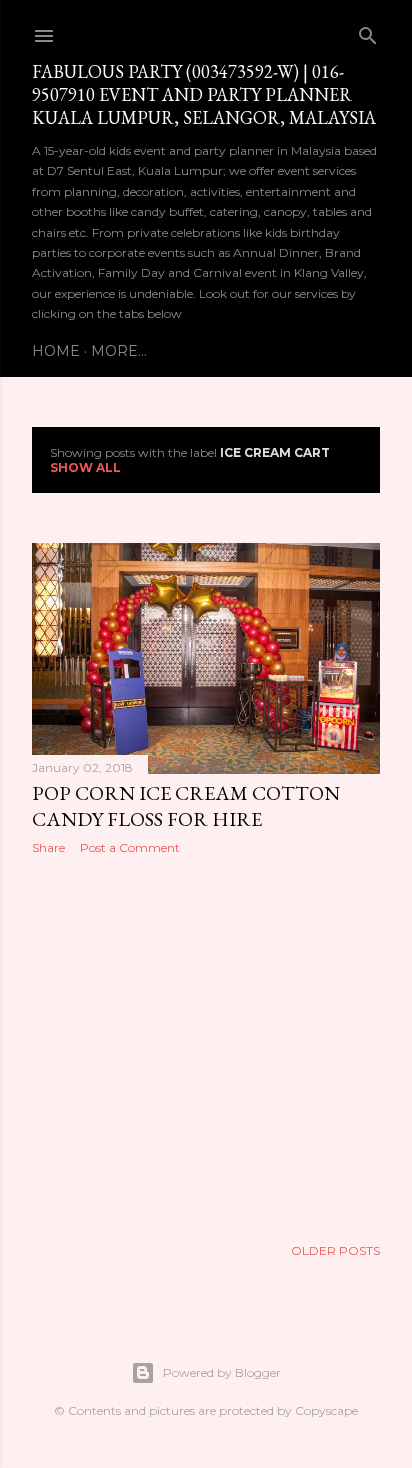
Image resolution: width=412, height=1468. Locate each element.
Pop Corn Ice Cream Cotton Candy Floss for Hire (186, 806)
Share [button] (48, 847)
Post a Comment (130, 847)
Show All (85, 467)
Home (56, 351)
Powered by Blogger (222, 1372)
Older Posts (335, 1250)
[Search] (368, 31)
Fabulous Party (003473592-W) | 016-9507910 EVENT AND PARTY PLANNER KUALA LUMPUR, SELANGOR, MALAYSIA (204, 94)
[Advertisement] (206, 1045)
